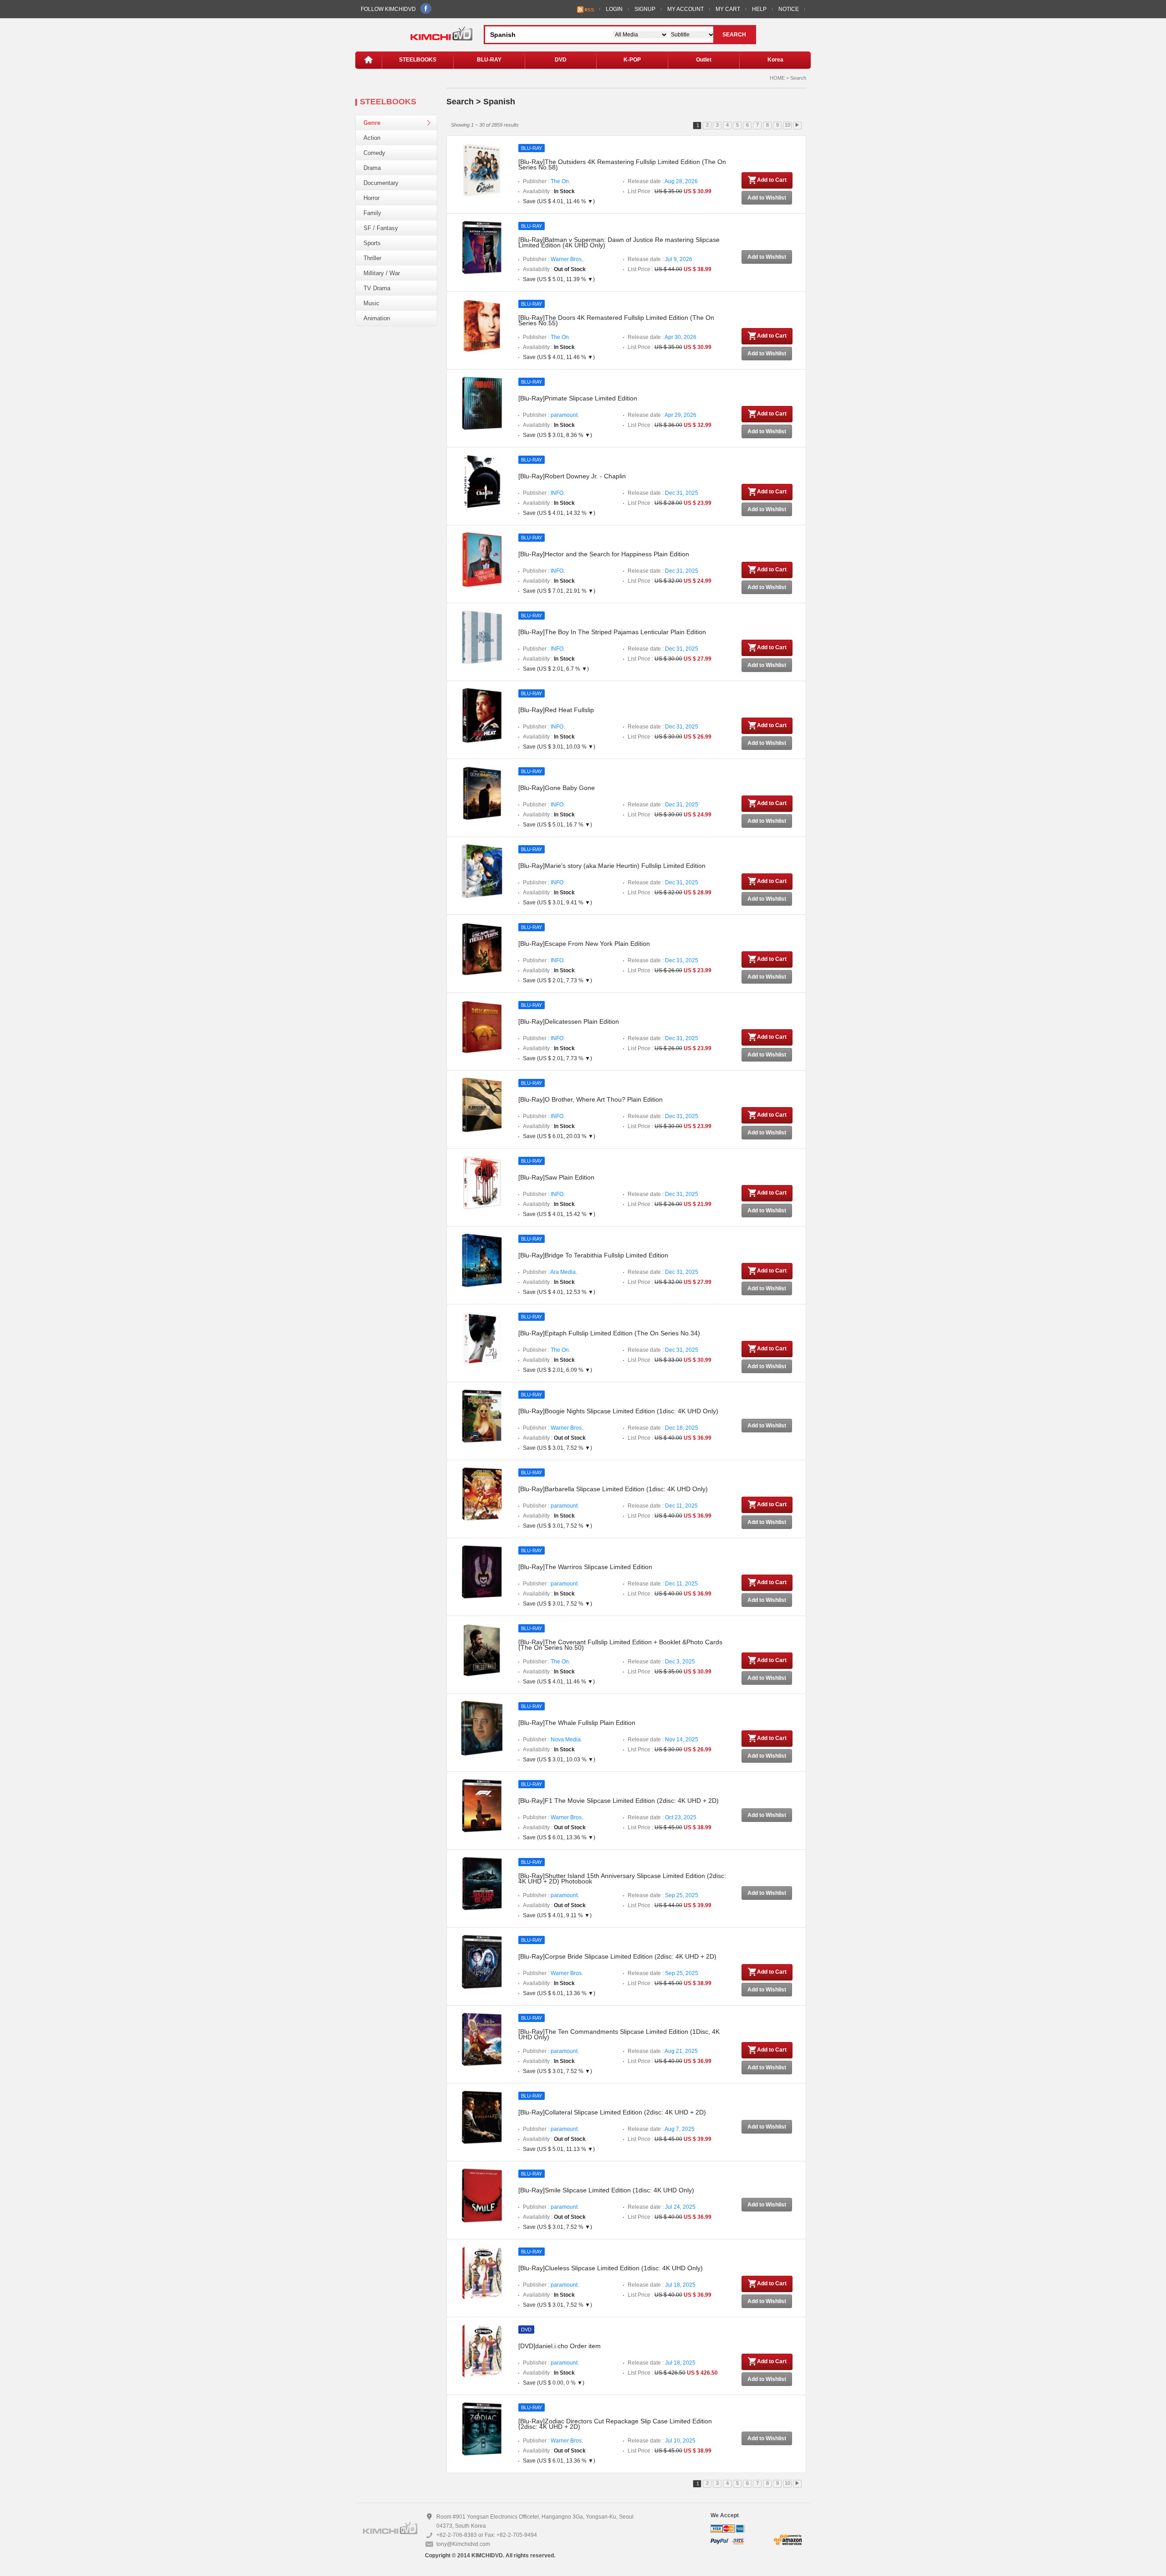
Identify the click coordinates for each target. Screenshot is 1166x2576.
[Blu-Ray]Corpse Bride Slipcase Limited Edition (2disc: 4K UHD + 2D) (617, 1956)
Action (372, 138)
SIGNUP (645, 9)
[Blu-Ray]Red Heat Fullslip (556, 710)
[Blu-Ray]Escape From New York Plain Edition (584, 944)
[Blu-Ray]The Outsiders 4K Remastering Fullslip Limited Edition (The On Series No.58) (622, 164)
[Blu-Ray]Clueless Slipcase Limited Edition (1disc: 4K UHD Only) (611, 2268)
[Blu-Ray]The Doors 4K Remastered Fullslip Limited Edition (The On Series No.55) (616, 320)
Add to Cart (772, 180)
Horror (371, 198)
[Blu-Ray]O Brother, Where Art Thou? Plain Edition (591, 1099)
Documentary (381, 183)
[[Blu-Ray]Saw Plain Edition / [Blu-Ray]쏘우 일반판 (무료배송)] (482, 1182)
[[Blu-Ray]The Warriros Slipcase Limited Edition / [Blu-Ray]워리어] (482, 1572)
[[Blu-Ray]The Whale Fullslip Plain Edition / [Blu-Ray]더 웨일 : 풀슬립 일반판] (482, 1728)
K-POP (632, 60)
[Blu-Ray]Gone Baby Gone (557, 788)
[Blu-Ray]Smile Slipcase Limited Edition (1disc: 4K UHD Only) (606, 2190)
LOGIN (614, 9)
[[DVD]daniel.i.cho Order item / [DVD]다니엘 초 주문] (482, 2351)
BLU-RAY (489, 60)
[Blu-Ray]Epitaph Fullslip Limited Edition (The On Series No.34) (609, 1333)
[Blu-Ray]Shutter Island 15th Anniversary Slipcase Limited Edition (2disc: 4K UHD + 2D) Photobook (622, 1878)
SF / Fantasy (381, 228)
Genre (372, 123)
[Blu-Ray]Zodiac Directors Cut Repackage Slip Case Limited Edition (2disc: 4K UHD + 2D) (615, 2424)
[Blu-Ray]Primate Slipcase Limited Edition (578, 398)
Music (371, 303)
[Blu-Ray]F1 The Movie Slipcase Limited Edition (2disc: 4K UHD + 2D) (619, 1801)
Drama (372, 168)
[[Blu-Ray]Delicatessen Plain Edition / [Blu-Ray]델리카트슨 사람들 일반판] (482, 1026)
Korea (775, 60)
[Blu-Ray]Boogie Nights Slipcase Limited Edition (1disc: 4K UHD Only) (618, 1411)
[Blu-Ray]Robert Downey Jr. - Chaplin (572, 476)
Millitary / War (382, 273)
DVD (561, 60)
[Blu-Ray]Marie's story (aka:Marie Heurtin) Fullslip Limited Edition (612, 866)
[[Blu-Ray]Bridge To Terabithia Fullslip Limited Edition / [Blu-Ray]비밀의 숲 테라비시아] (482, 1260)
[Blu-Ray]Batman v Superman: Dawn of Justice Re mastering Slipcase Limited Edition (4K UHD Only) (619, 242)
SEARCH (734, 35)
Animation (377, 318)
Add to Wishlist (767, 198)
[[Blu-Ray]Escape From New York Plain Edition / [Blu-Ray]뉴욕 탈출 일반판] (482, 949)
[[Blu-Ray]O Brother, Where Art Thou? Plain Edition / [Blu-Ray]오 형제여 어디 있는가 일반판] (482, 1104)
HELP (759, 9)
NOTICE (789, 9)
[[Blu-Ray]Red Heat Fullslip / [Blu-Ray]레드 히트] (482, 715)
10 (788, 125)
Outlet (704, 60)
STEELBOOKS (418, 60)
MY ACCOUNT (685, 9)
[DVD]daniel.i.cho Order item (560, 2346)
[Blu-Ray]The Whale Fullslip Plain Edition (577, 1723)
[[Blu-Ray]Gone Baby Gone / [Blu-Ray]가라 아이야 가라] (482, 793)
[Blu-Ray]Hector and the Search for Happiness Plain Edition (604, 554)
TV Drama (377, 288)
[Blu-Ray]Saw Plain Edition (556, 1177)
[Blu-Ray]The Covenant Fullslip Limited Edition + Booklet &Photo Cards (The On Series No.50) (620, 1645)
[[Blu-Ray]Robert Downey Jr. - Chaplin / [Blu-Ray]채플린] (482, 481)
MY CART (728, 9)
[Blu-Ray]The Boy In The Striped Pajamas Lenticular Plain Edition (612, 632)
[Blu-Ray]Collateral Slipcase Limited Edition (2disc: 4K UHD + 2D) (612, 2112)
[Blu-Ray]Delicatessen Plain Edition (569, 1021)
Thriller (372, 258)
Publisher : (547, 181)
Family (372, 213)
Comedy (374, 153)
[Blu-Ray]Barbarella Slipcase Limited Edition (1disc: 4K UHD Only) (613, 1489)
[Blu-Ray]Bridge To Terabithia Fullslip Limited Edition (593, 1255)
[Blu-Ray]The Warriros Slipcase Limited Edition (585, 1567)
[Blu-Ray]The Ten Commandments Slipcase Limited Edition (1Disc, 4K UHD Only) (619, 2034)
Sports (372, 243)
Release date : (663, 181)
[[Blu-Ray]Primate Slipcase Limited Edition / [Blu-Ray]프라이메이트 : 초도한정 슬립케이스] (482, 403)
